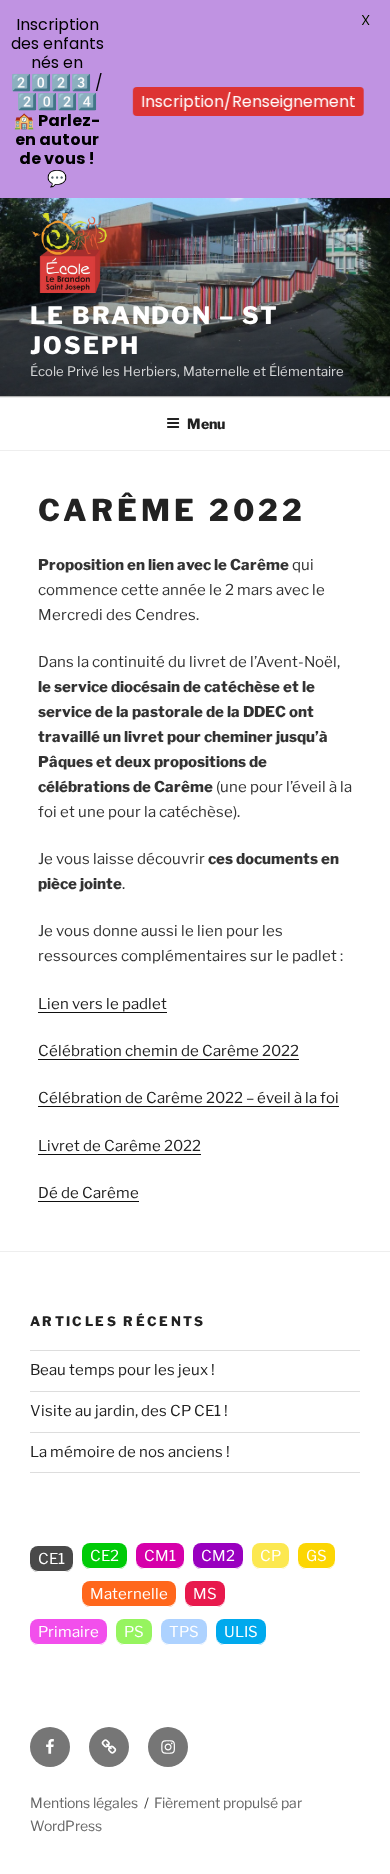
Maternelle (129, 1594)
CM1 (160, 1556)
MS (205, 1594)
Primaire (68, 1632)
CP (270, 1556)
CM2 (218, 1556)
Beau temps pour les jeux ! (122, 1370)
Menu (206, 423)
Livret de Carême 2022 (119, 1146)
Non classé (280, 1594)
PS (134, 1632)
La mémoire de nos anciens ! (130, 1452)
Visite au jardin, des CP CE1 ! (129, 1411)
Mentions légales (84, 1802)
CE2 (104, 1556)
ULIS (241, 1632)
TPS (184, 1632)
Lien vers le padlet (102, 1004)
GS (316, 1556)
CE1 (51, 1559)
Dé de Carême (88, 1193)
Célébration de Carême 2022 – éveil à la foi (188, 1098)
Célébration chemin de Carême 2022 (168, 1051)
